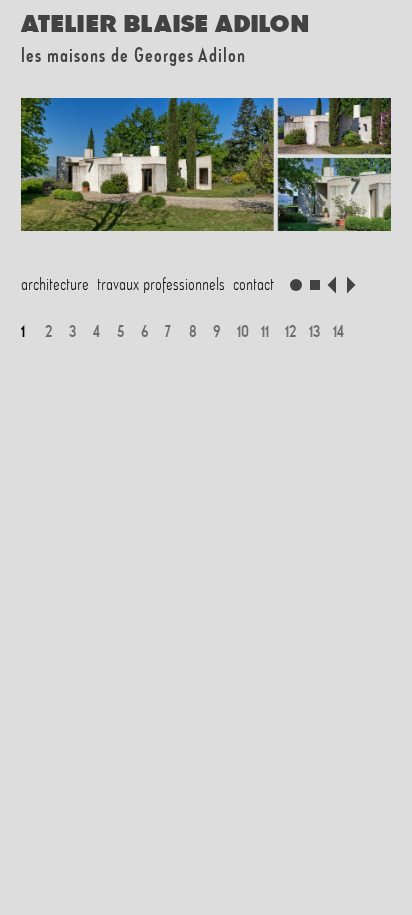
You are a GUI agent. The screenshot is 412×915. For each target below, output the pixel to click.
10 (243, 331)
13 (314, 331)
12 (290, 331)
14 (338, 331)
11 (265, 331)
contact (253, 284)
